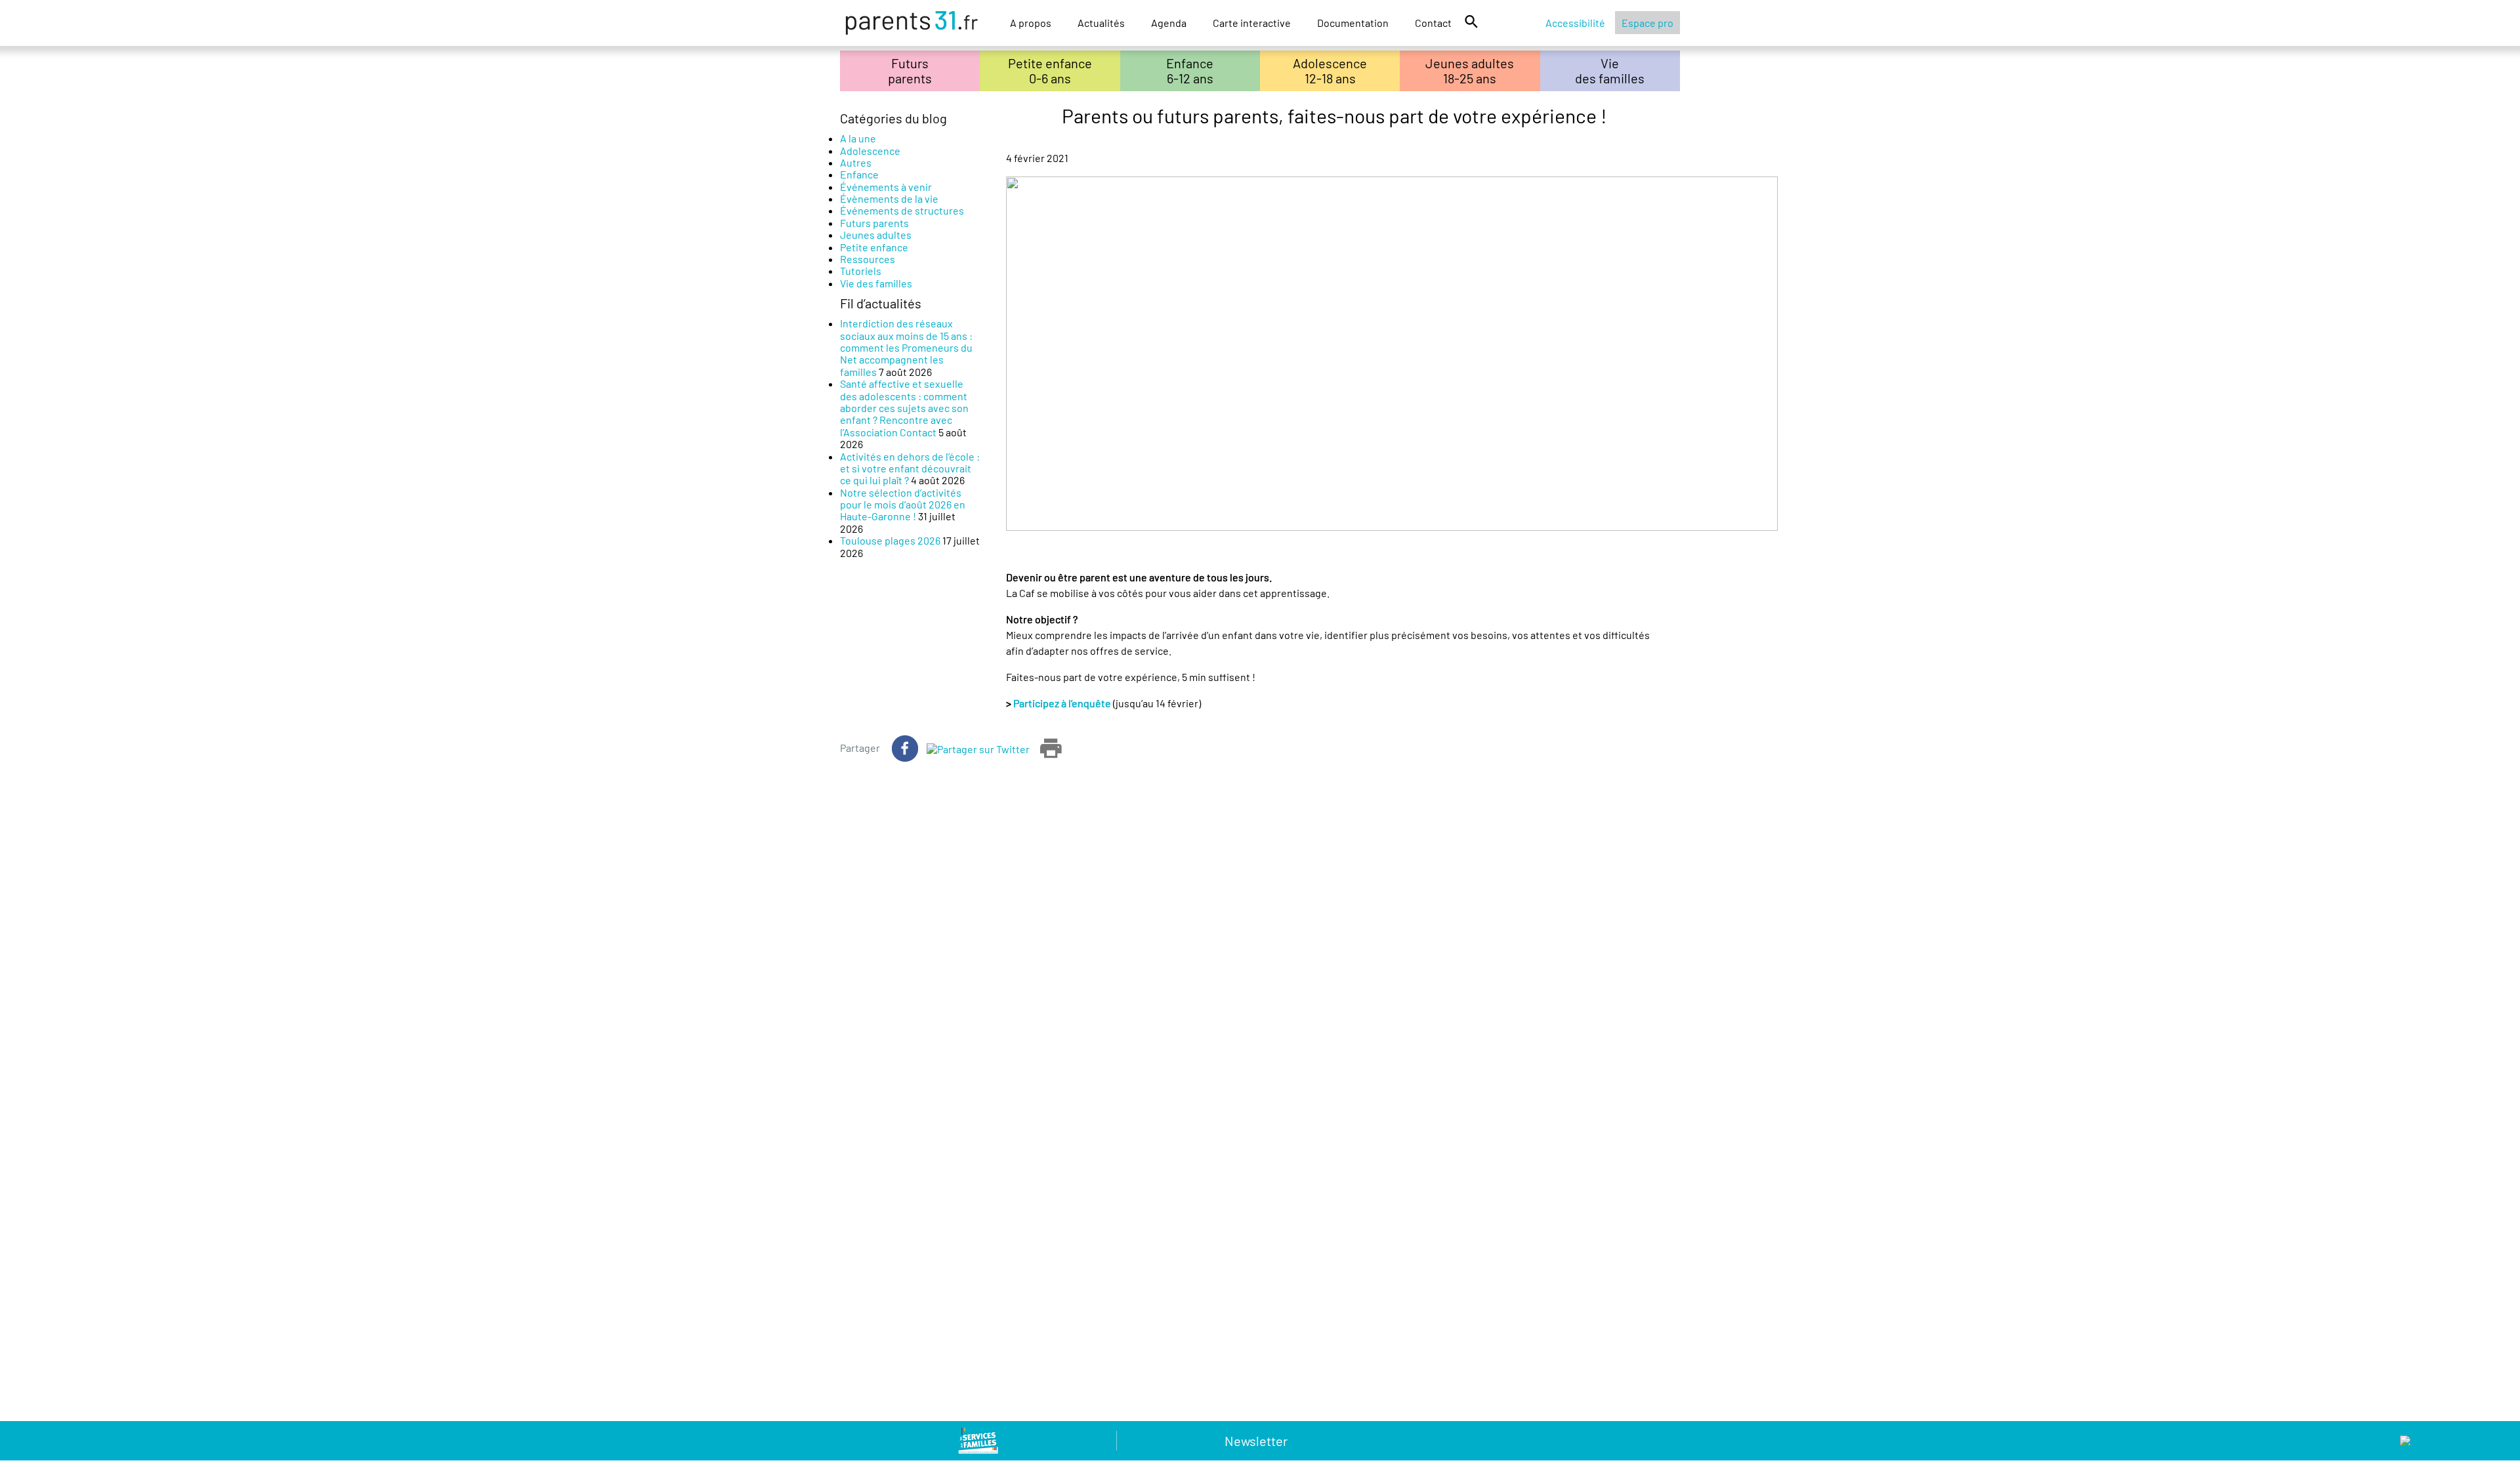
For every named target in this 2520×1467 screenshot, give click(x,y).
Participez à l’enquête (1063, 703)
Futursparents (910, 71)
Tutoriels (861, 271)
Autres (856, 162)
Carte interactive (1252, 23)
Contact (1433, 23)
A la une (858, 138)
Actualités (1101, 23)
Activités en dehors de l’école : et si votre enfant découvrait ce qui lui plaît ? (910, 468)
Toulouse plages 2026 (890, 540)
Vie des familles (876, 283)
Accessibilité (1575, 23)
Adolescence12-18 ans (1330, 71)
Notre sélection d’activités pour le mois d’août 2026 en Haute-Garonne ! (903, 505)
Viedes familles (1610, 71)
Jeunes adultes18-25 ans (1470, 71)
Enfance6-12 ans (1190, 71)
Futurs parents (874, 223)
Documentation (1353, 23)
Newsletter (1256, 1441)
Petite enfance (874, 247)
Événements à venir (886, 187)
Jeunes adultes (876, 235)
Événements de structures (902, 210)
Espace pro (1648, 23)
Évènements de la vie (889, 198)
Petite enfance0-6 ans (1050, 71)
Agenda (1169, 23)
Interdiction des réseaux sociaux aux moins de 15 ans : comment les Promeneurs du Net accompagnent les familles (906, 347)
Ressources (868, 259)
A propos (1031, 23)
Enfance (859, 174)
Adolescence (870, 151)
